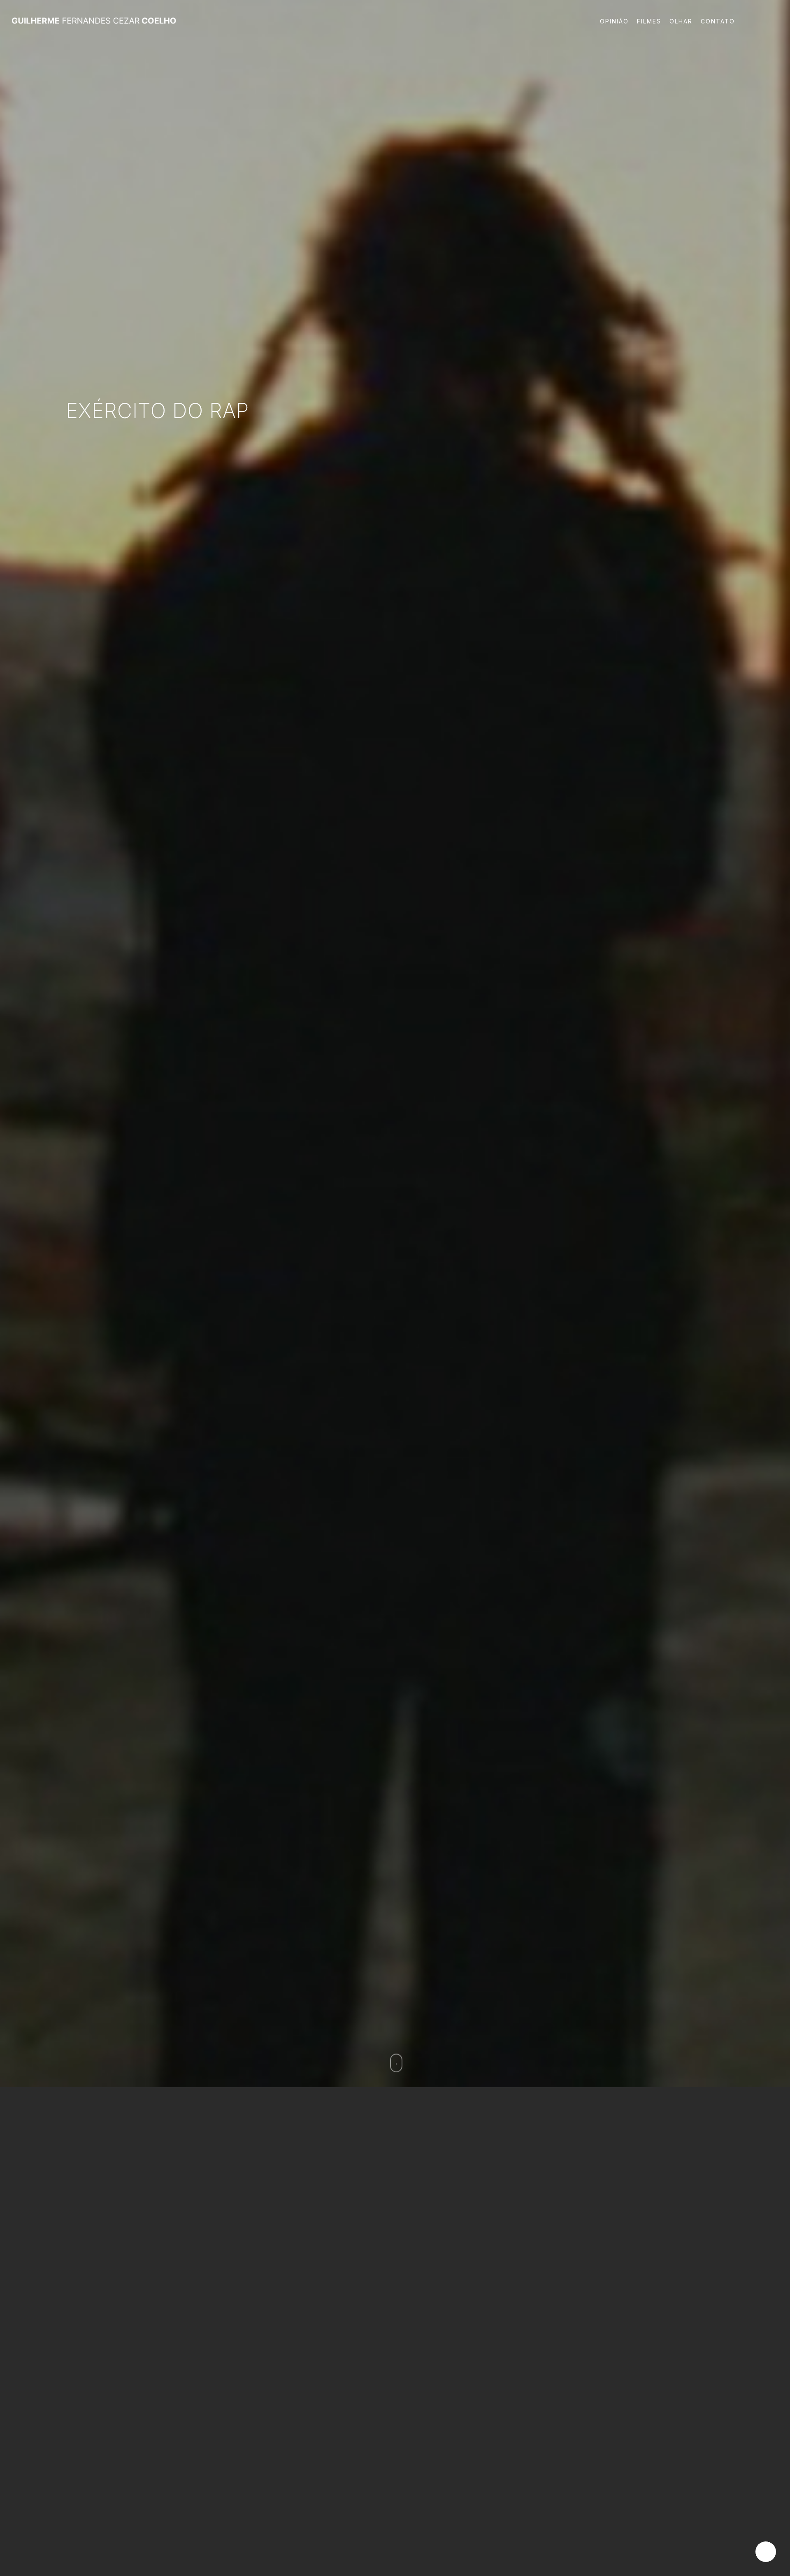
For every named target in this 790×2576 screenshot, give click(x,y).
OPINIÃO (614, 21)
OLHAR (681, 21)
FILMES (649, 21)
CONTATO (718, 21)
